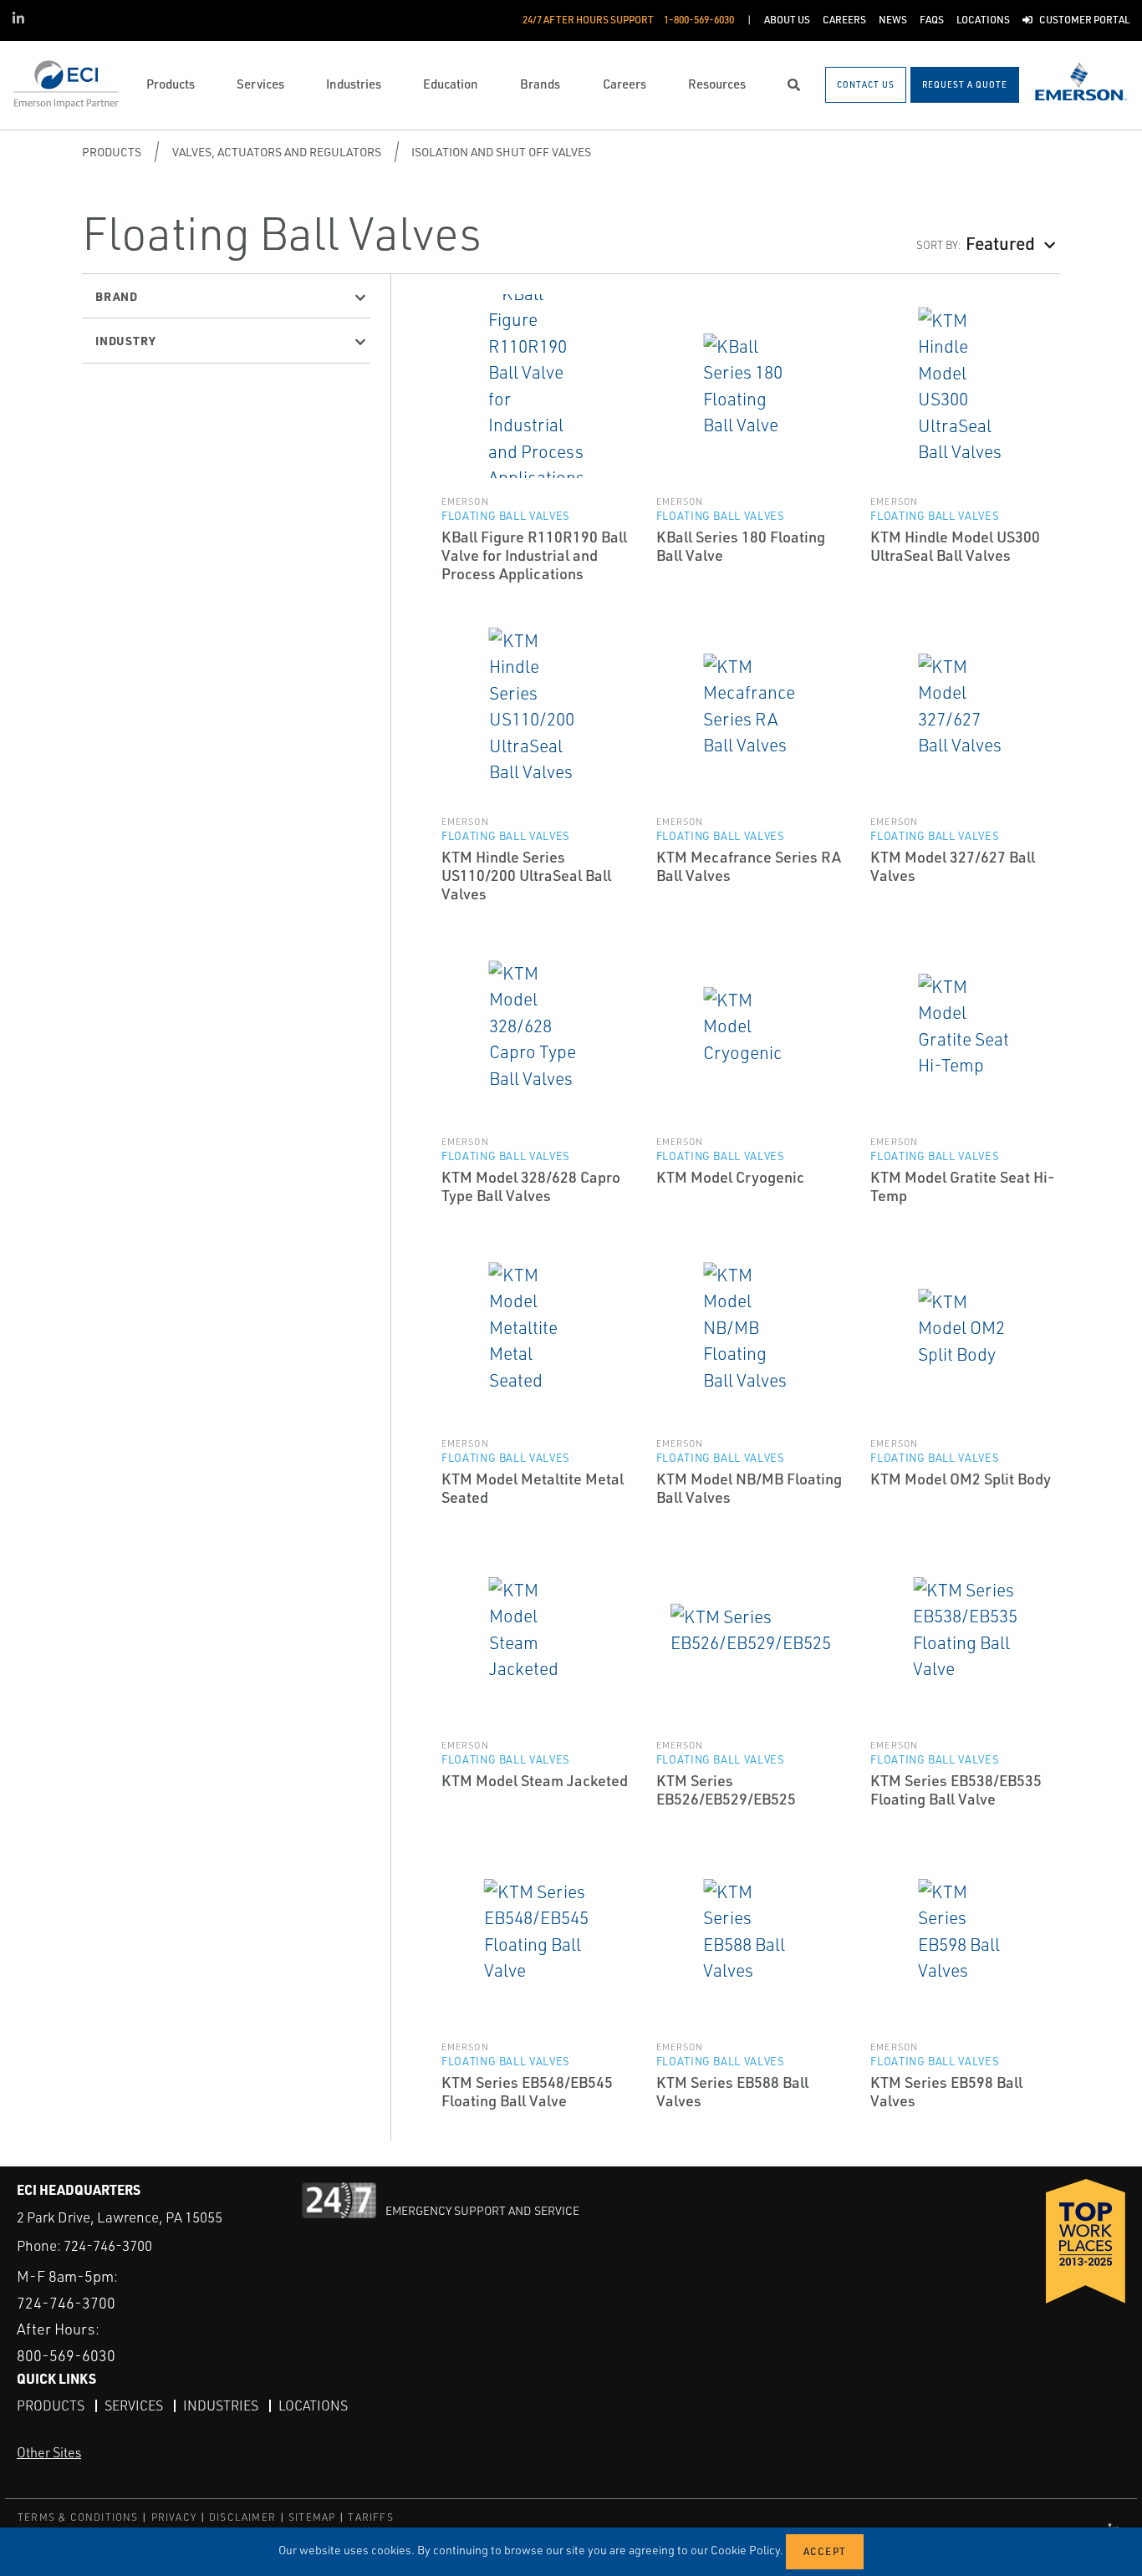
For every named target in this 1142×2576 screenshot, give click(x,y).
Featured (1000, 243)
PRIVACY (174, 2517)
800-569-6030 (66, 2355)
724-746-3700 (108, 2245)
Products (112, 152)
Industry (125, 340)
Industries (221, 2405)
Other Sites (49, 2452)
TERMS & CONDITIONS (78, 2517)
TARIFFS (370, 2517)
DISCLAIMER (242, 2517)
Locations (313, 2405)
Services (134, 2405)
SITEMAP (312, 2517)
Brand (117, 296)
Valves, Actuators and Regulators (277, 152)
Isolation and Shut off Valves (501, 152)
